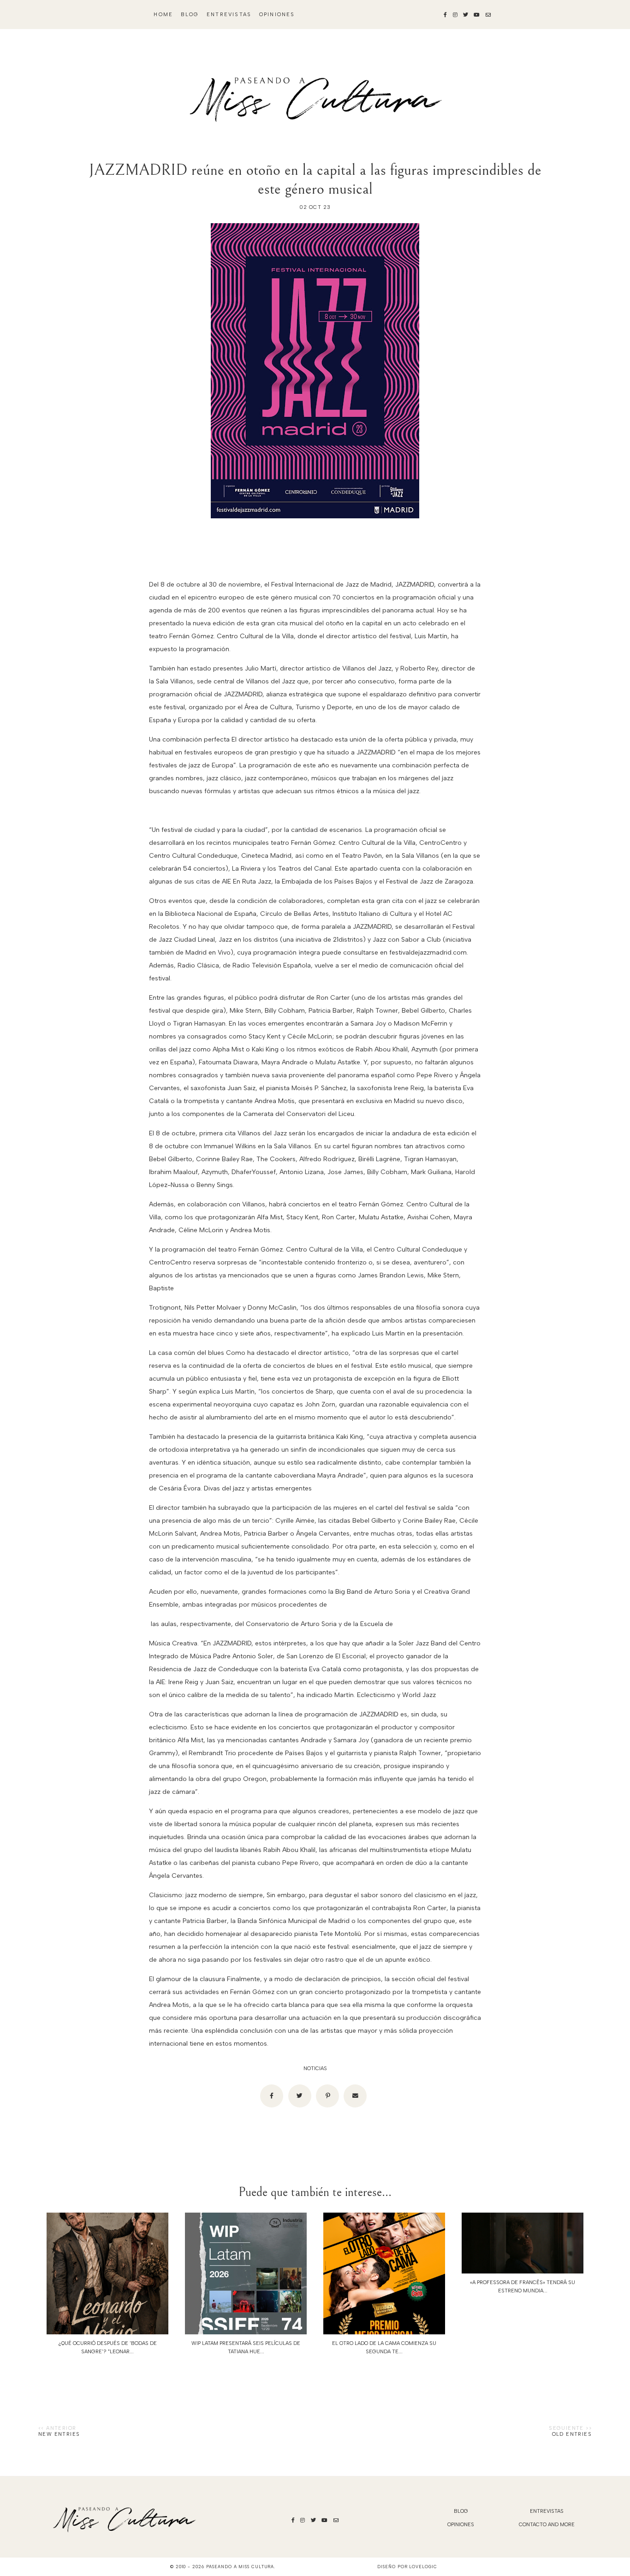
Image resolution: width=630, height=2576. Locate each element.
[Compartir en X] (300, 2096)
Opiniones (277, 15)
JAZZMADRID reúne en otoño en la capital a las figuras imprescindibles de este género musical (315, 179)
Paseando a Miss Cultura (240, 2567)
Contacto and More (547, 2525)
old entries (572, 2434)
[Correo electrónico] (355, 2096)
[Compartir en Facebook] (272, 2096)
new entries (59, 2434)
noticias (315, 2069)
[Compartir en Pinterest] (327, 2096)
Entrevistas (229, 15)
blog (190, 15)
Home (163, 15)
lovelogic (423, 2567)
